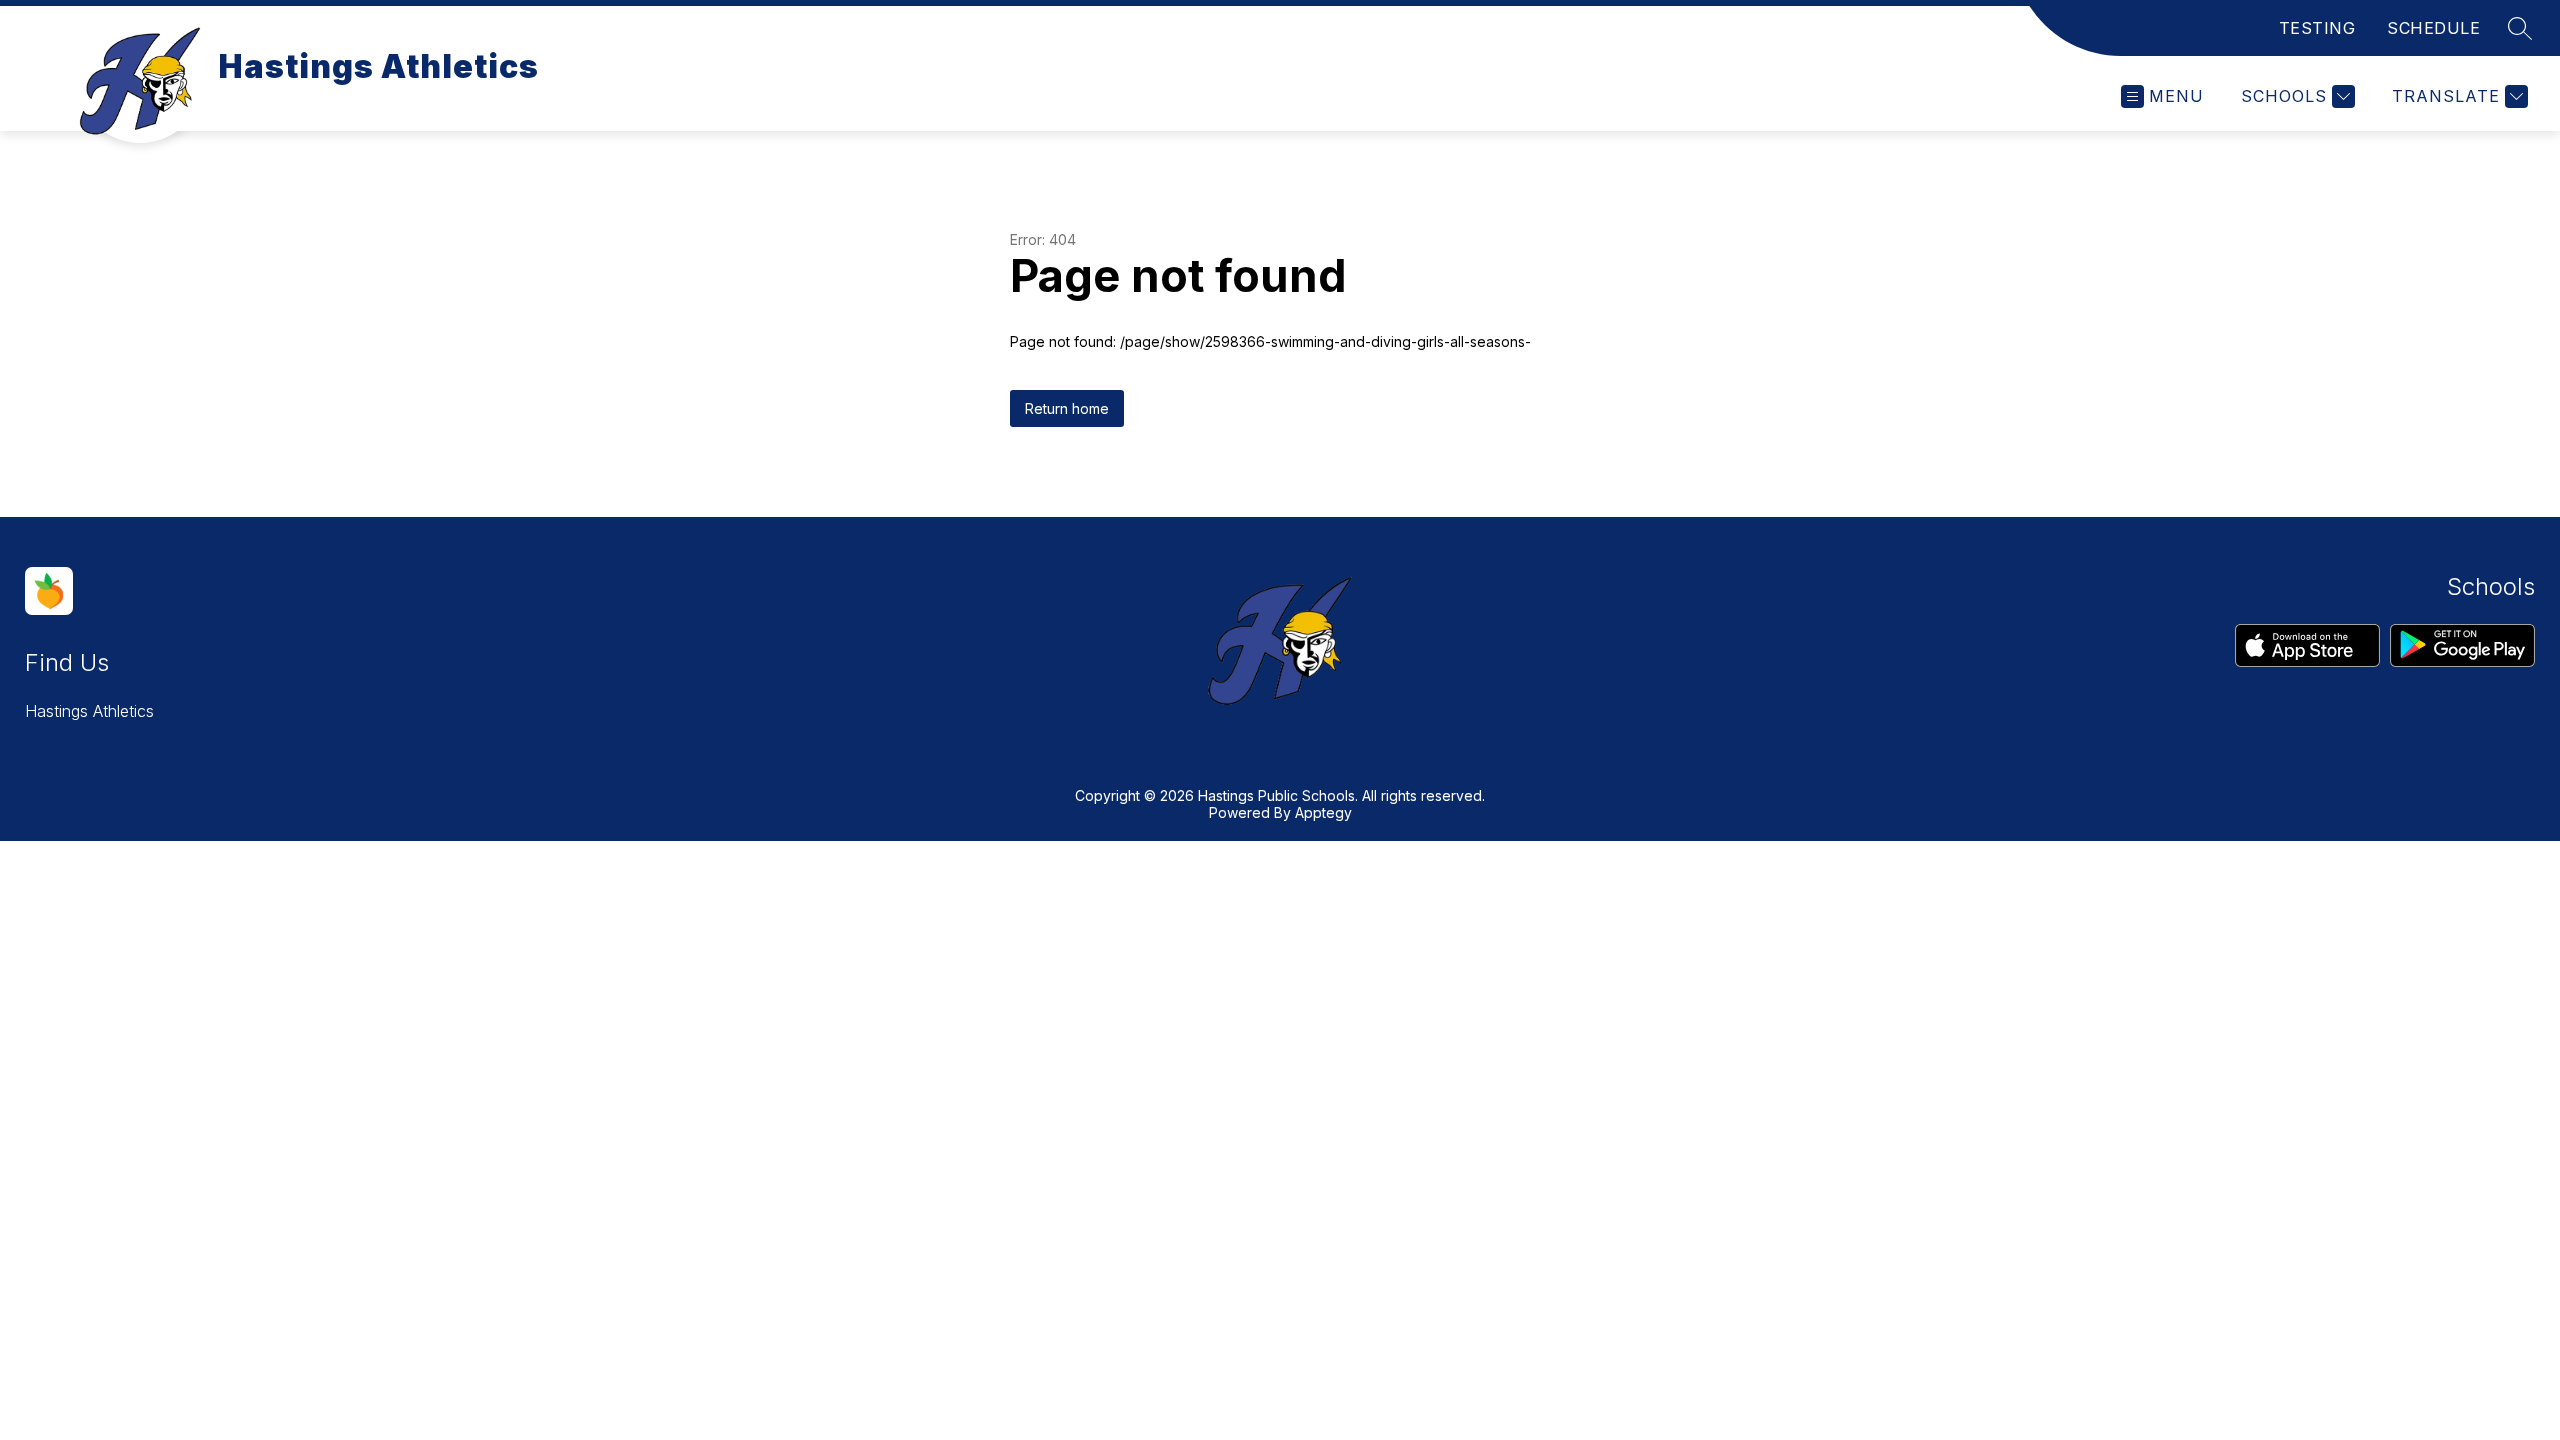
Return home (1067, 408)
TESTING (2317, 28)
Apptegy (1323, 812)
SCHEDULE (2433, 28)
